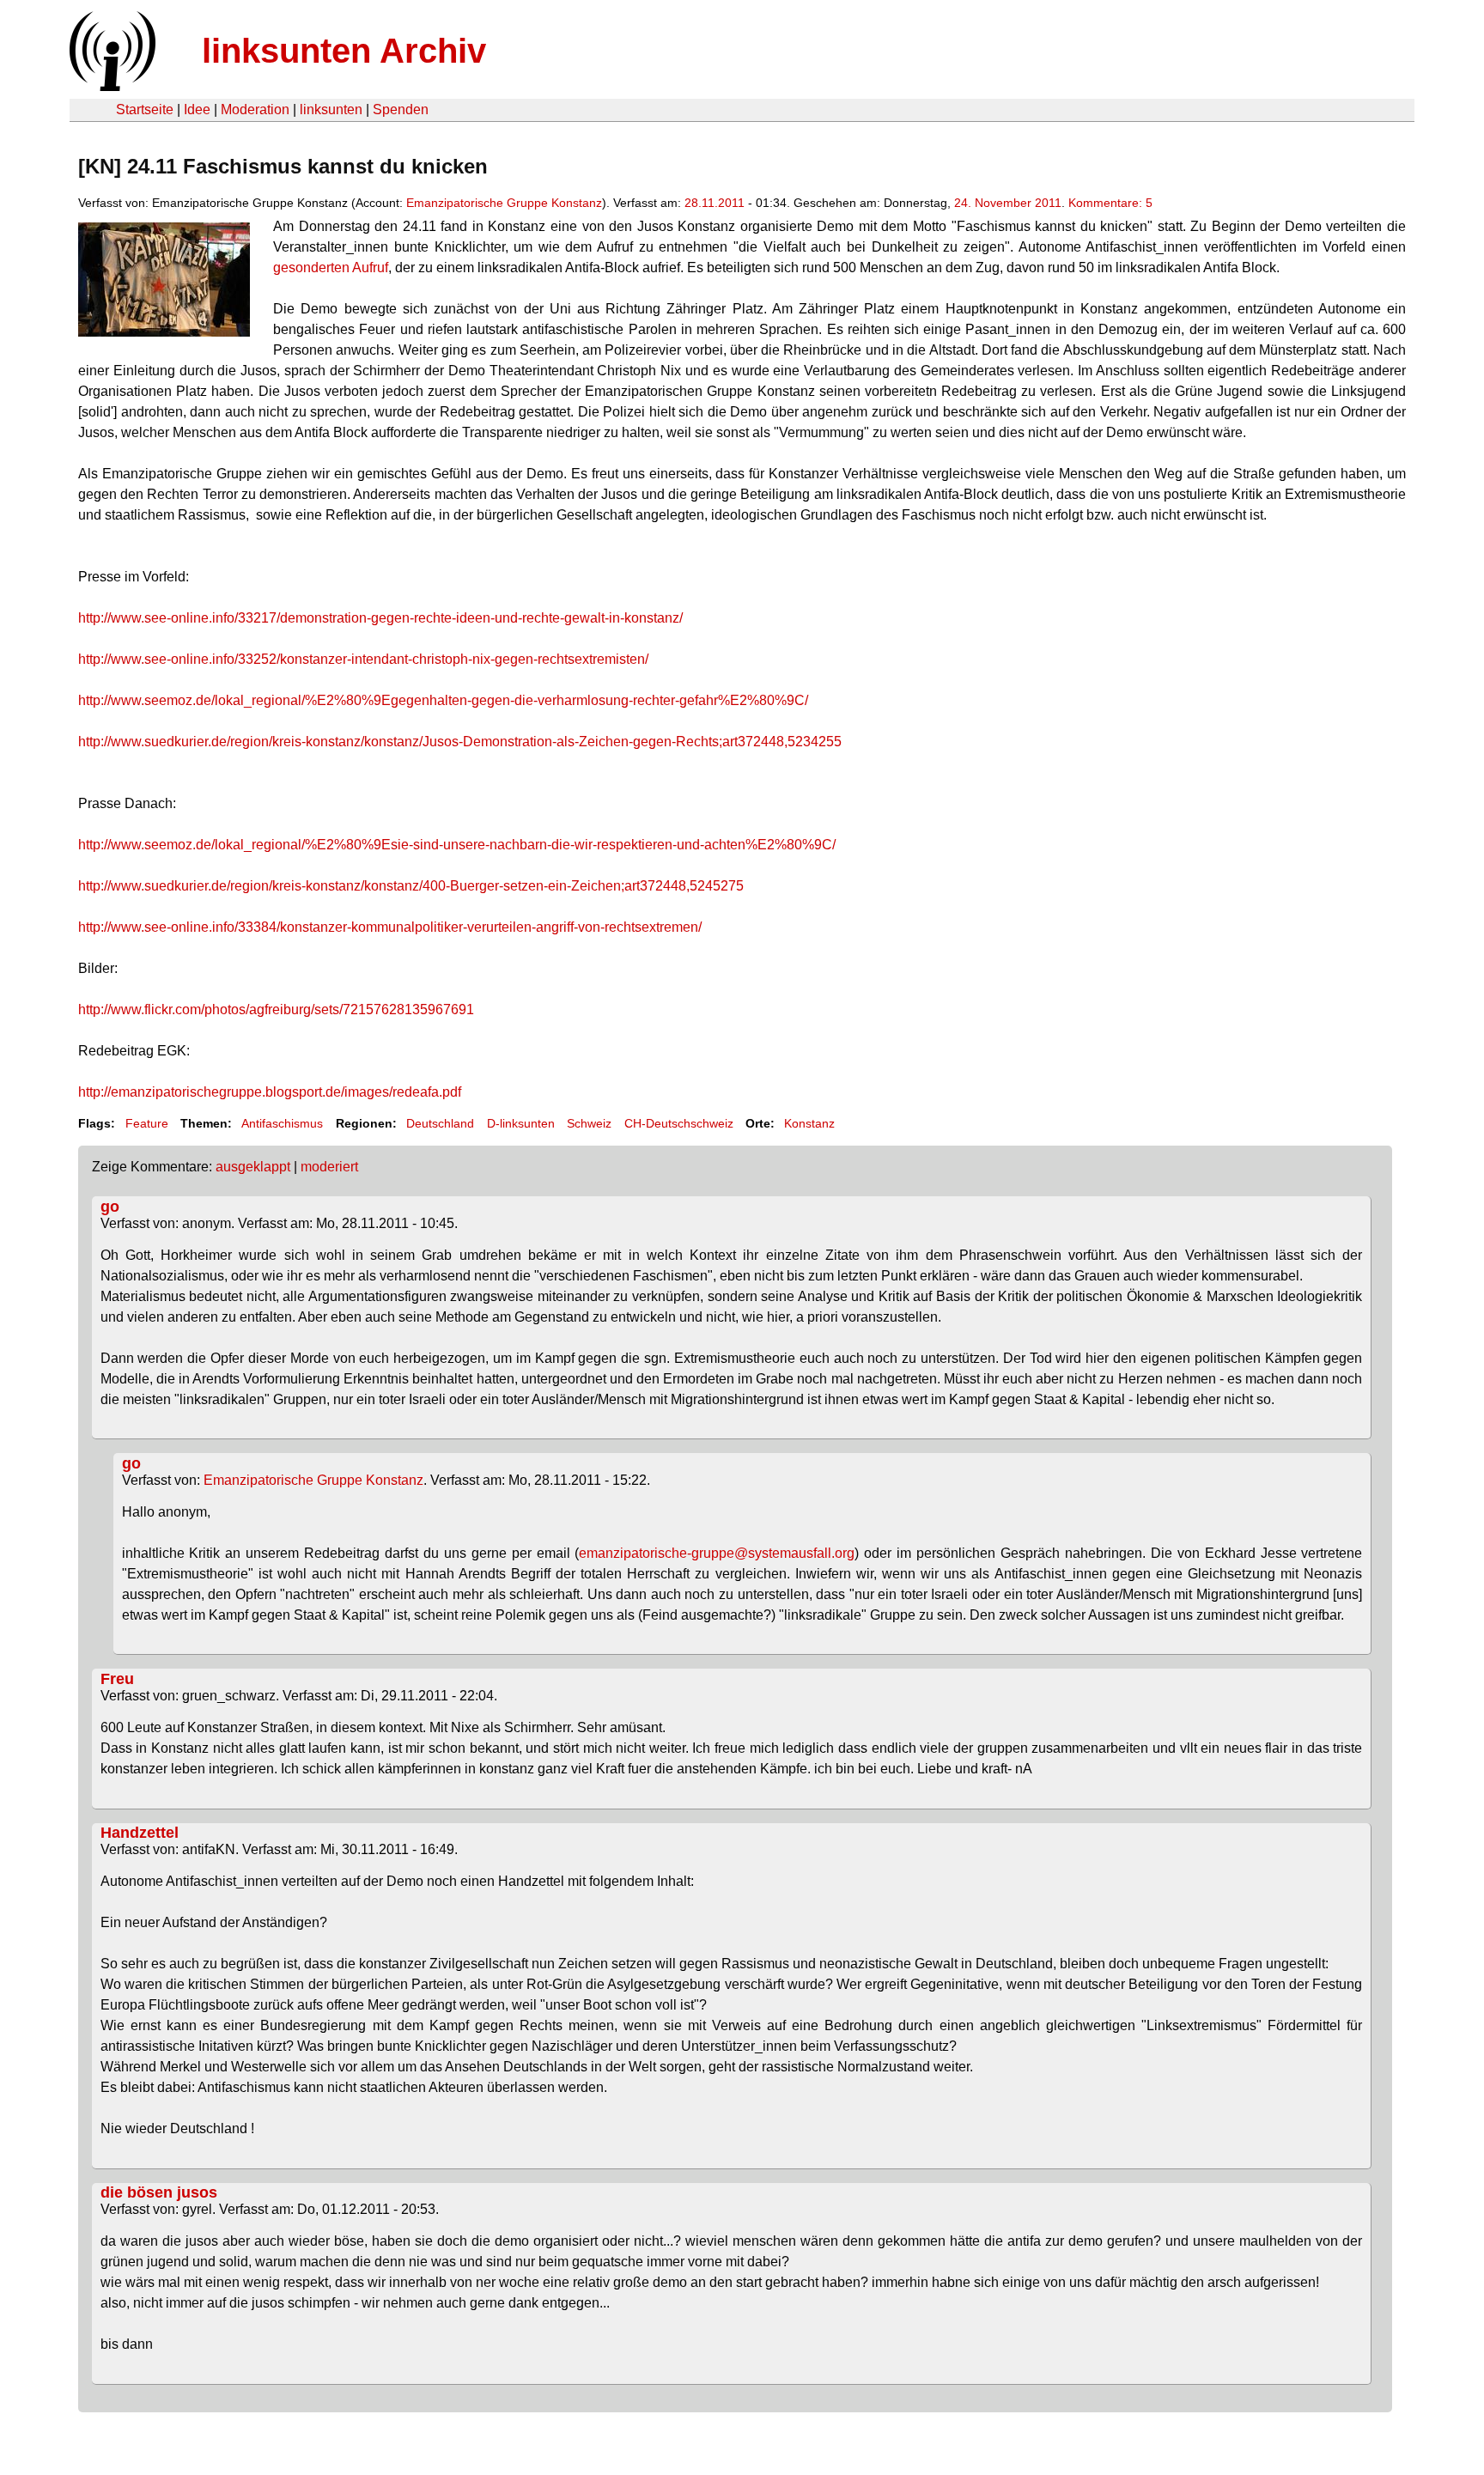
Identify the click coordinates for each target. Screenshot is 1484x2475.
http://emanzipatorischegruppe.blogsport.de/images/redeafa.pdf (270, 1092)
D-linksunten (521, 1123)
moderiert (329, 1167)
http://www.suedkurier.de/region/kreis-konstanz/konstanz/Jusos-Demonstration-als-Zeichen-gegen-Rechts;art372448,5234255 (460, 742)
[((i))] (111, 86)
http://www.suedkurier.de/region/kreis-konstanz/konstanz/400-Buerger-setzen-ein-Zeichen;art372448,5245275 (411, 886)
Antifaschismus (282, 1123)
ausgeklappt (253, 1167)
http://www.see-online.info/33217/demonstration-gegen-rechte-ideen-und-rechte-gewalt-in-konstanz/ (380, 618)
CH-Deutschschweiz (679, 1123)
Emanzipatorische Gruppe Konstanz (504, 203)
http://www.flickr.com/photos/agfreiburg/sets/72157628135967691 (276, 1009)
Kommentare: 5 (1110, 203)
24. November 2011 (1008, 203)
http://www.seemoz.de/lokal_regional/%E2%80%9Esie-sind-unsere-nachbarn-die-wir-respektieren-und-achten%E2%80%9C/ (457, 845)
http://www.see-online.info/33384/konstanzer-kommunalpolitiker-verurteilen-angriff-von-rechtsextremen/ (390, 927)
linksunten (331, 109)
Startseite (145, 109)
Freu (117, 1679)
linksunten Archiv (344, 51)
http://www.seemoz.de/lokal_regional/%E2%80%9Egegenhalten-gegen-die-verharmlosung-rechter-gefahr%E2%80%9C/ (443, 700)
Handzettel (140, 1833)
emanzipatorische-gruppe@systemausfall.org (717, 1553)
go (110, 1207)
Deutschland (440, 1123)
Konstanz (809, 1123)
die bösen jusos (159, 2192)
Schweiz (589, 1123)
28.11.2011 (715, 203)
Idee (197, 109)
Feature (147, 1123)
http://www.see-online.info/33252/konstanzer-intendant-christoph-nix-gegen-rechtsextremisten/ (363, 659)
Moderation (255, 109)
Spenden (401, 109)
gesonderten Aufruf (331, 268)
